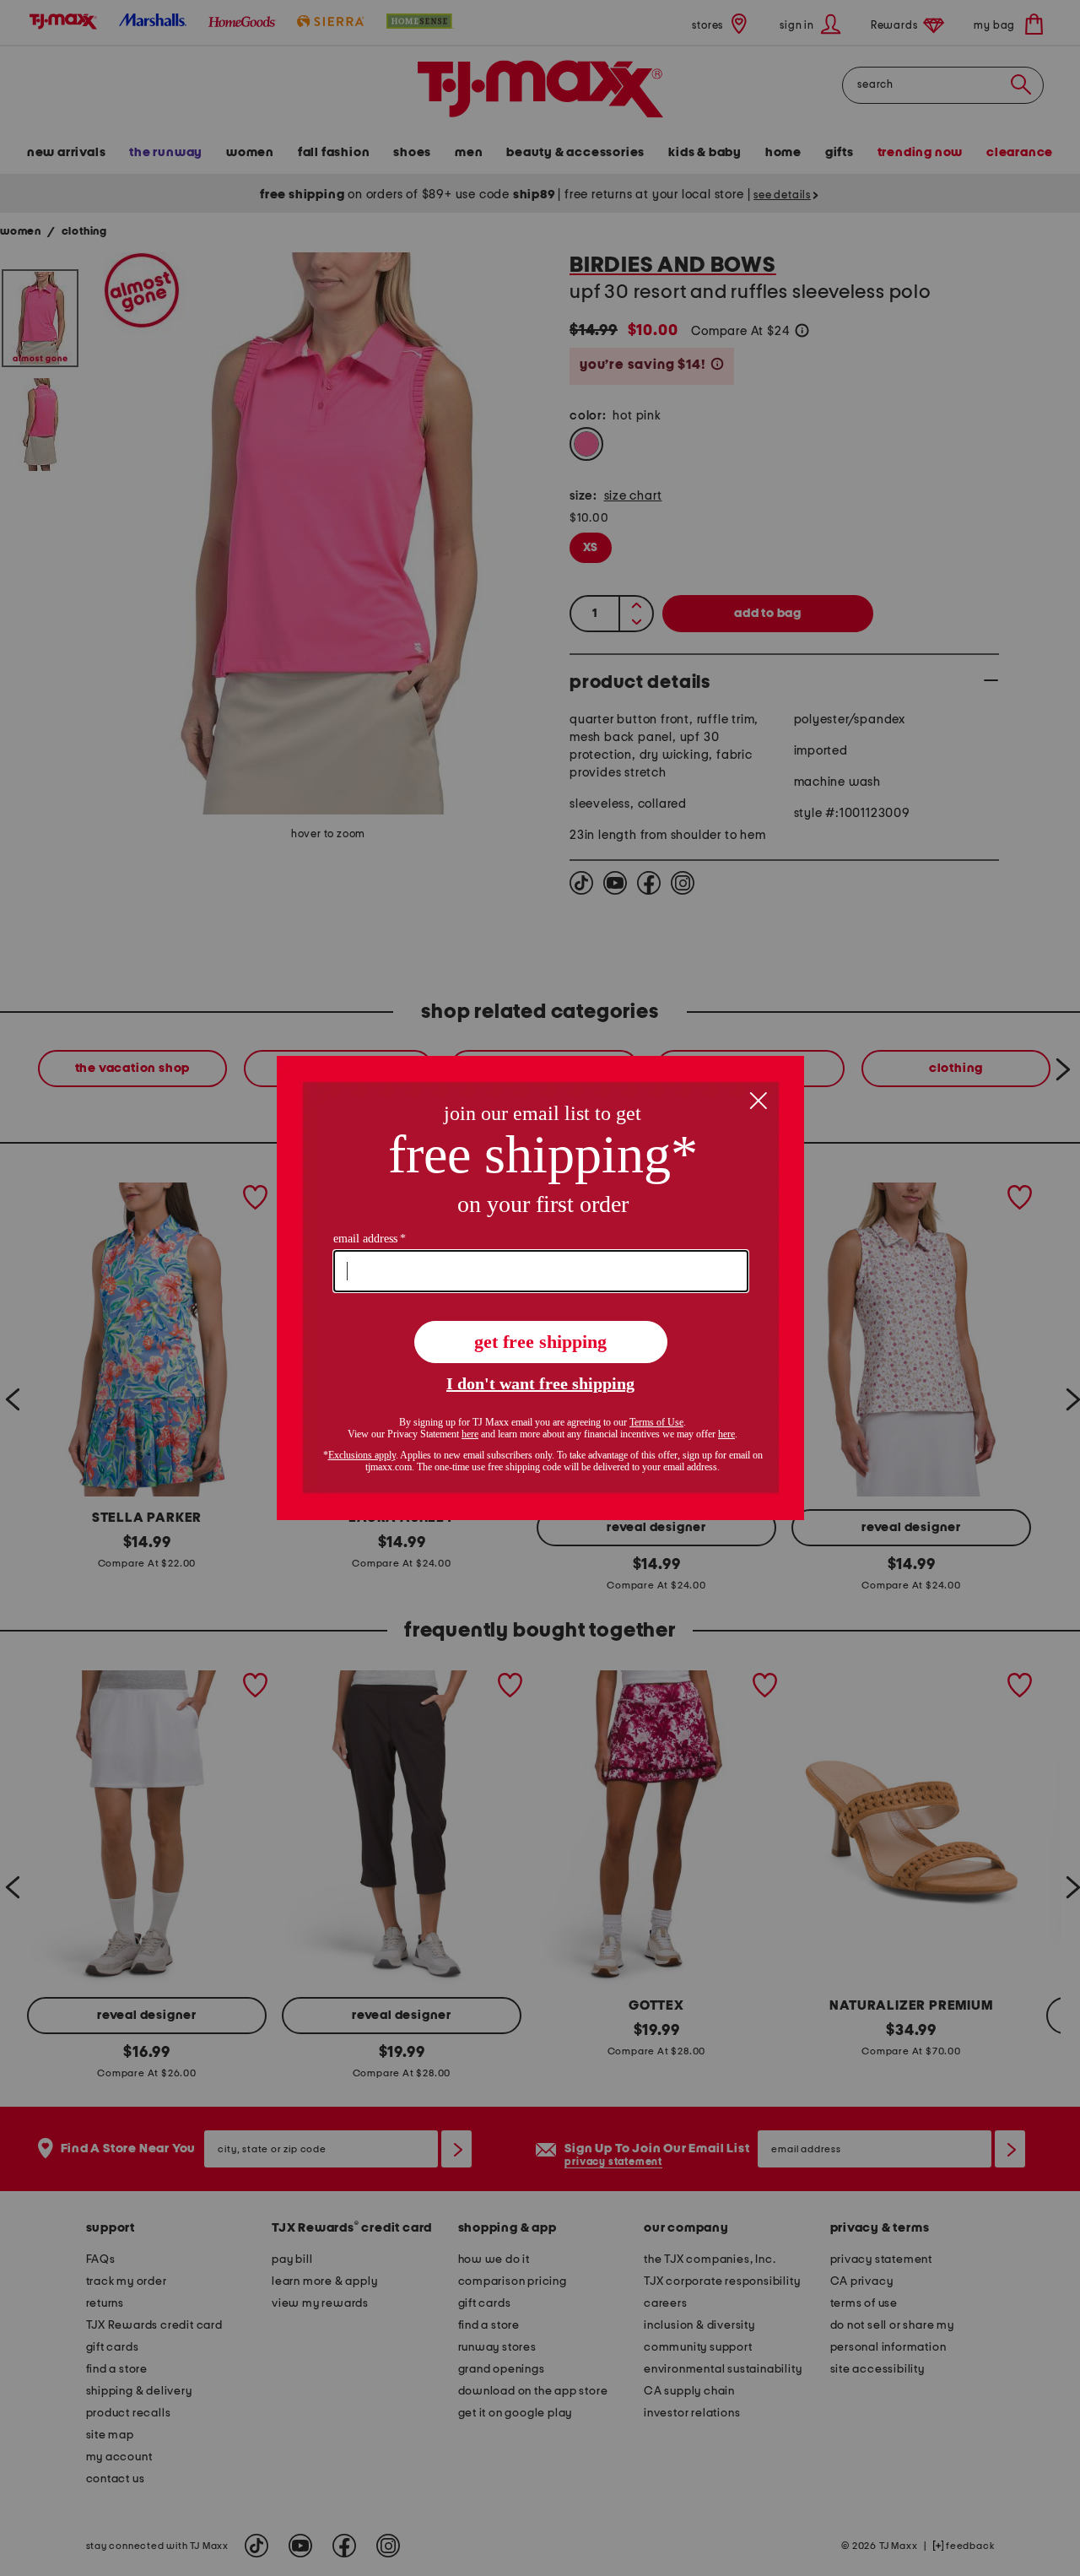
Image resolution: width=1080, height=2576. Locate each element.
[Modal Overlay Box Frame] (540, 1288)
